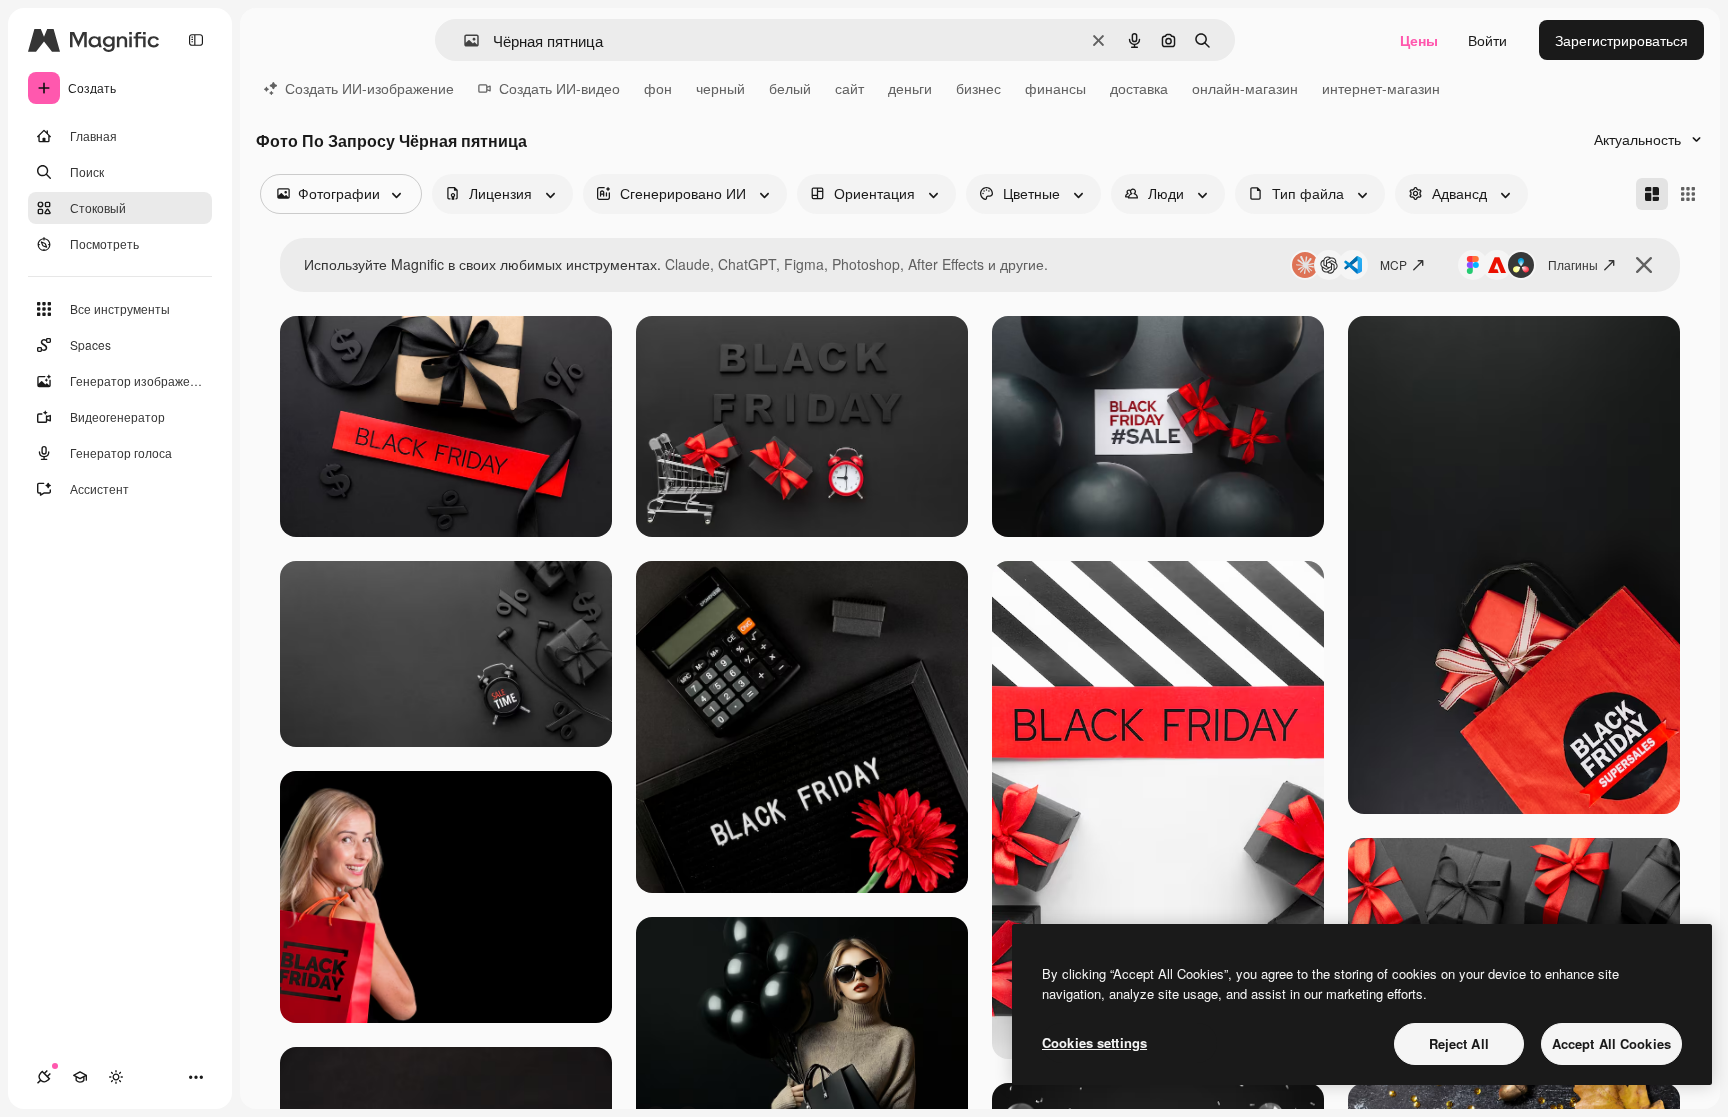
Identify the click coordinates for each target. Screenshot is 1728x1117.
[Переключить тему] (116, 1077)
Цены (1419, 40)
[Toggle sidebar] (196, 40)
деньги (910, 88)
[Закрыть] (1644, 265)
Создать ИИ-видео (559, 88)
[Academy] (80, 1077)
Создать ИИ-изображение (369, 88)
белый (790, 88)
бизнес (978, 88)
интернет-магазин (1381, 88)
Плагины (1573, 264)
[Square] (1688, 194)
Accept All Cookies (1611, 1043)
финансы (1055, 88)
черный (720, 88)
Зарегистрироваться (1621, 40)
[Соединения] (44, 1077)
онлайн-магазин (1245, 88)
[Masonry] (1652, 194)
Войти (1487, 40)
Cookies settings (1094, 1042)
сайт (849, 88)
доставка (1139, 88)
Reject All (1459, 1043)
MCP (1393, 264)
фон (658, 88)
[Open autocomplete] (463, 40)
